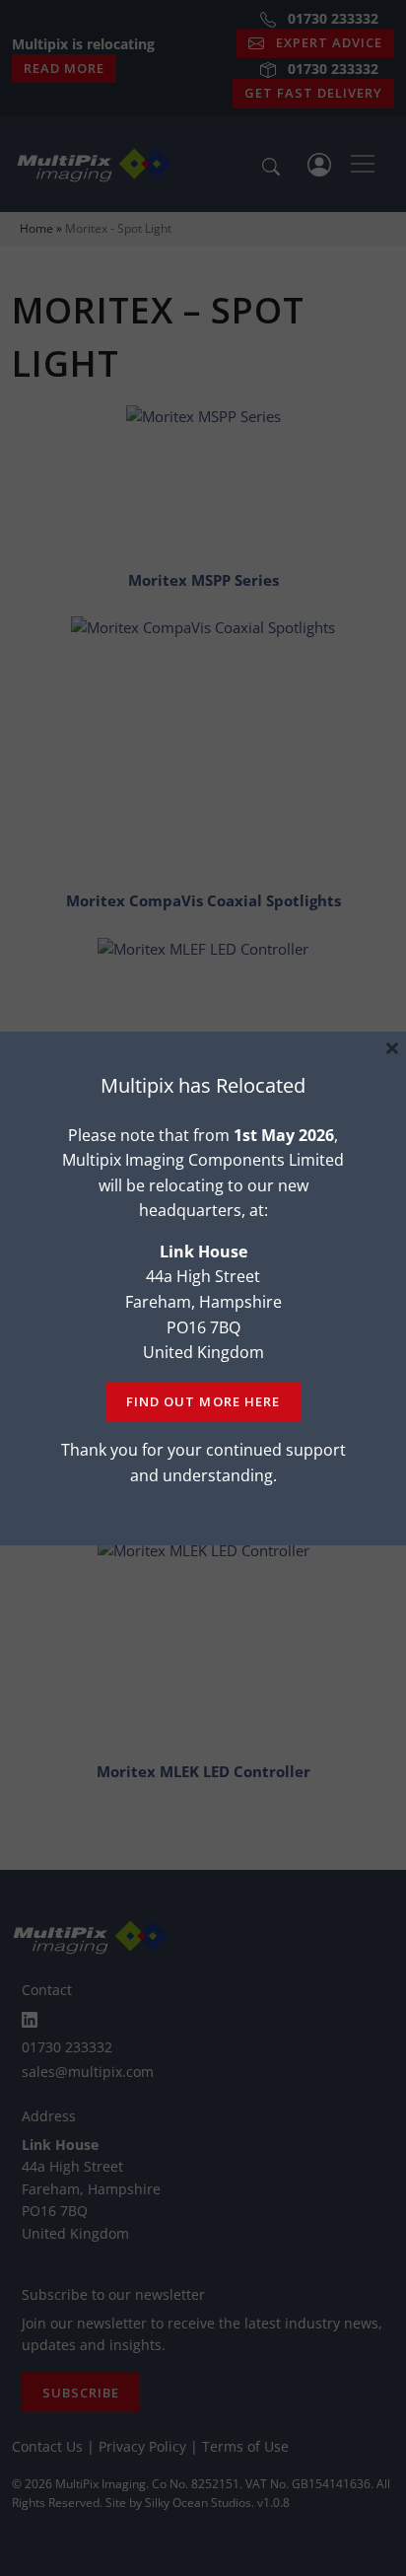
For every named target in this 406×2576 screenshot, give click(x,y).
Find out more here (203, 1401)
